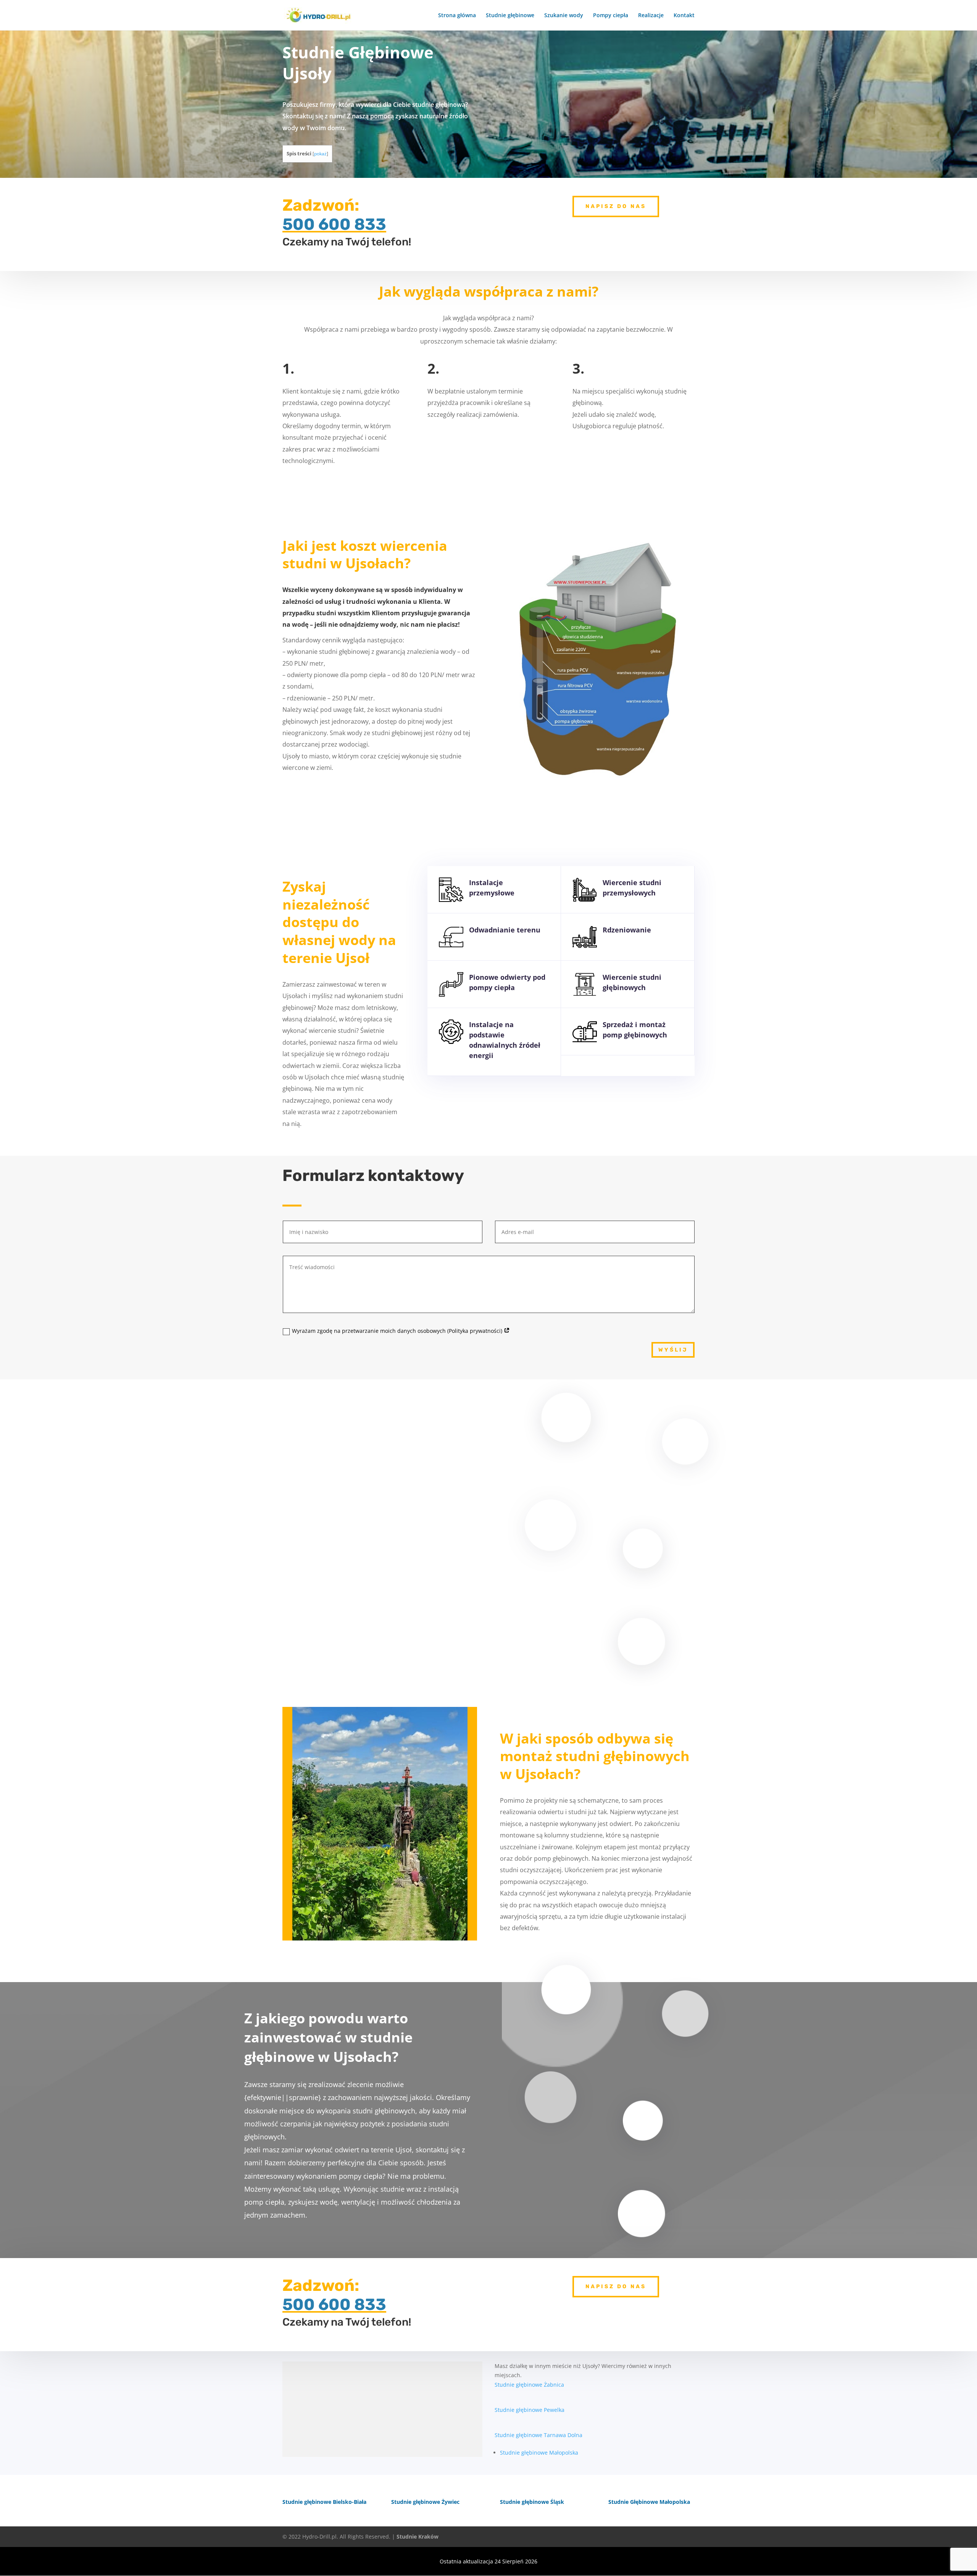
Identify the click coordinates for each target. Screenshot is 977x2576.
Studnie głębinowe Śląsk (532, 2502)
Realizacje (651, 16)
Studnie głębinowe (510, 16)
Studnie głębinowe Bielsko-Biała (324, 2502)
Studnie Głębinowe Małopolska (649, 2502)
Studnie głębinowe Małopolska (539, 2453)
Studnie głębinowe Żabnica (529, 2385)
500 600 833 (334, 224)
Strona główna (457, 16)
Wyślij (673, 1350)
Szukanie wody (564, 16)
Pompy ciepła (611, 16)
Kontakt (684, 16)
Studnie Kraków (418, 2536)
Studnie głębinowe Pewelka (530, 2410)
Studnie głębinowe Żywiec (425, 2502)
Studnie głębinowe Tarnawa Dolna (538, 2435)
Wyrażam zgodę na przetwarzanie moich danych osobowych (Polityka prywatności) (398, 1331)
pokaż (320, 154)
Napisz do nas (616, 206)
